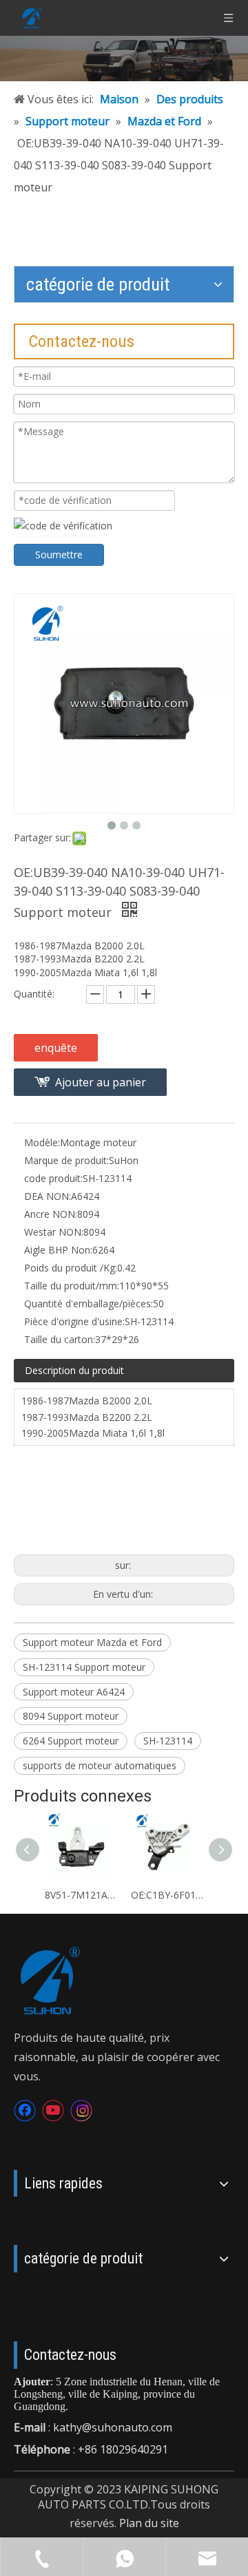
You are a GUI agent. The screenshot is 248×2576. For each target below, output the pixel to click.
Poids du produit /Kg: (71, 1268)
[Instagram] (81, 2111)
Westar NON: (54, 1232)
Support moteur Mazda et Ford (92, 1642)
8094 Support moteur (71, 1716)
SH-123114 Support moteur (84, 1667)
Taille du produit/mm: (72, 1286)
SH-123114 (168, 1741)
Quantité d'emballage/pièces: (89, 1303)
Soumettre (59, 555)
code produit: (53, 1178)
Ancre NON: (51, 1214)
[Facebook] (25, 2111)
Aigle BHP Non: (58, 1250)
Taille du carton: (60, 1339)
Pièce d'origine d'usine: (74, 1321)
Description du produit (74, 1370)
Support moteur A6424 (74, 1692)
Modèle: (42, 1142)
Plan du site (149, 2523)
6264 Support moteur (71, 1741)
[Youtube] (53, 2111)
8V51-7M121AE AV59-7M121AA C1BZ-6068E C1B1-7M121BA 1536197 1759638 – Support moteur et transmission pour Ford (81, 1895)
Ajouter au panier (101, 1082)
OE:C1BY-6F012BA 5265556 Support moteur (167, 1895)
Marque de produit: (66, 1160)
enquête (56, 1048)
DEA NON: (48, 1196)
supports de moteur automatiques (100, 1765)
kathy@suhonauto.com (113, 2427)
